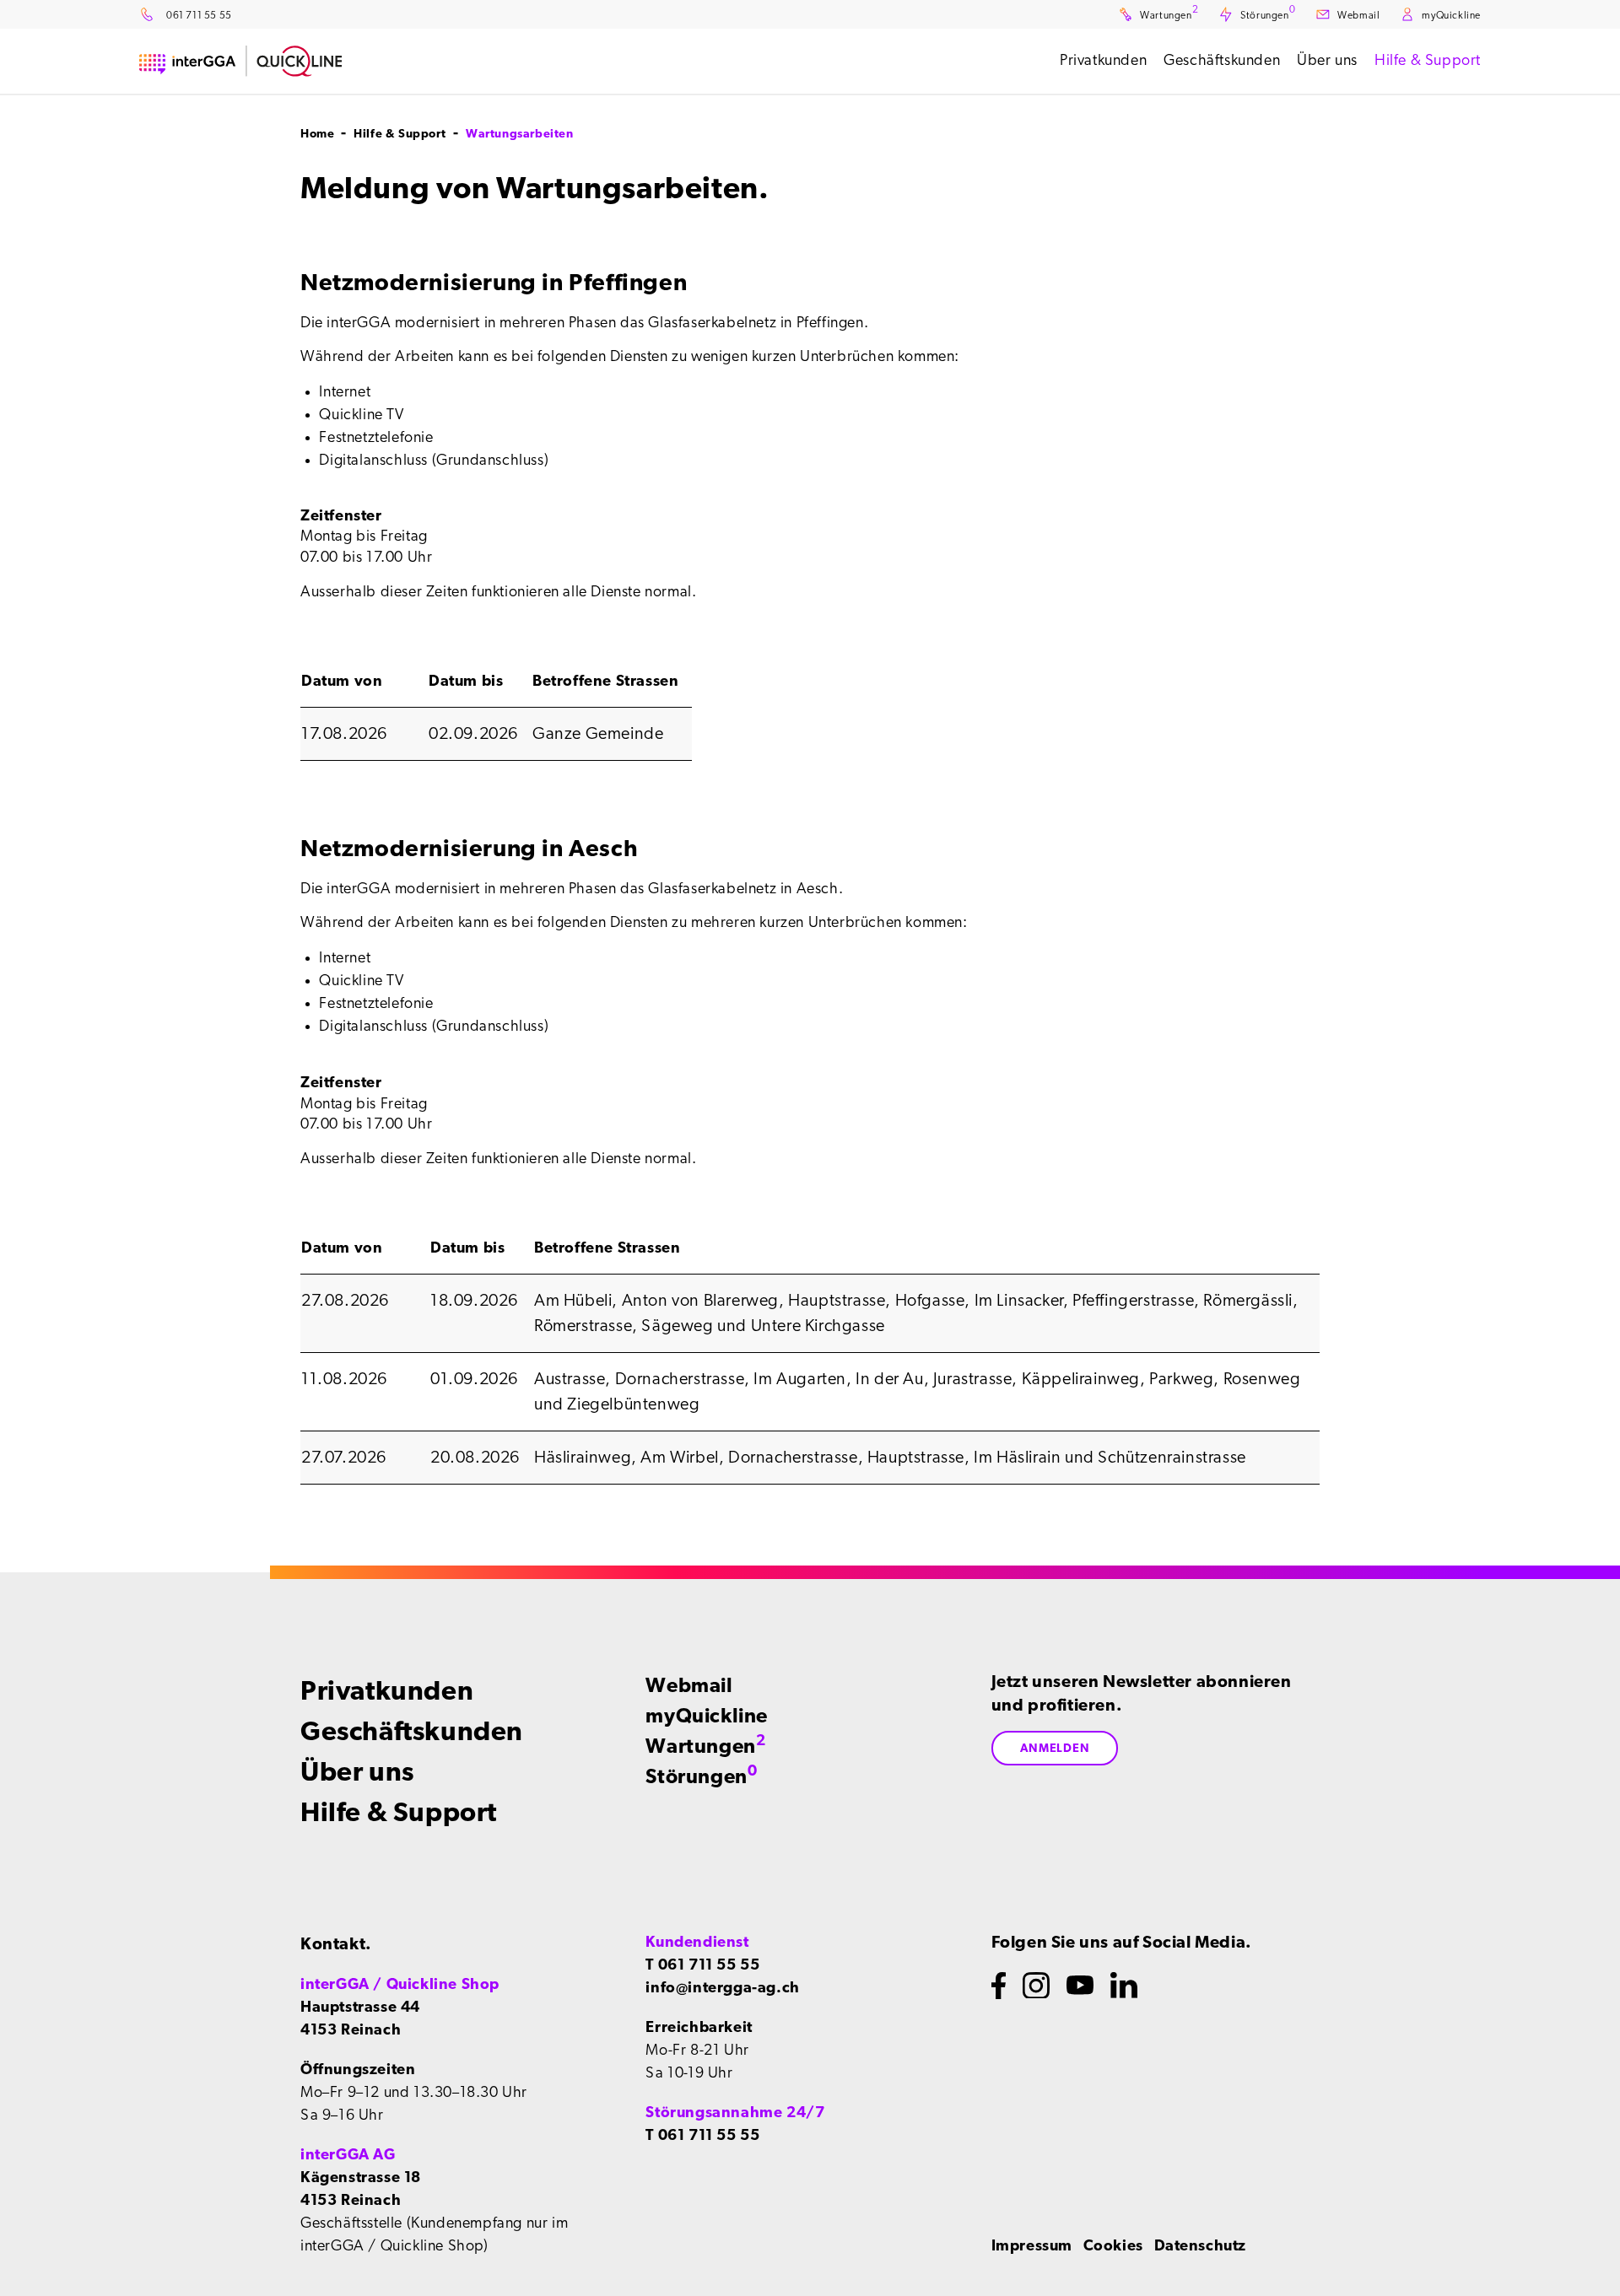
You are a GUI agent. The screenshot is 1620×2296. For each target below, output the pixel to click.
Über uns (357, 1772)
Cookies (1113, 2246)
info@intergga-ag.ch (722, 1988)
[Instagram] (1036, 1986)
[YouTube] (1080, 1985)
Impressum (1032, 2246)
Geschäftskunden (412, 1732)
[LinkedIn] (1124, 1985)
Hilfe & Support (399, 1813)
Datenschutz (1201, 2246)
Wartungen (705, 1747)
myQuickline (707, 1717)
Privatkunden (387, 1691)
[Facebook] (999, 1986)
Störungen (701, 1777)
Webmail (689, 1686)
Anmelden (1055, 1749)
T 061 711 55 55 (702, 1965)
